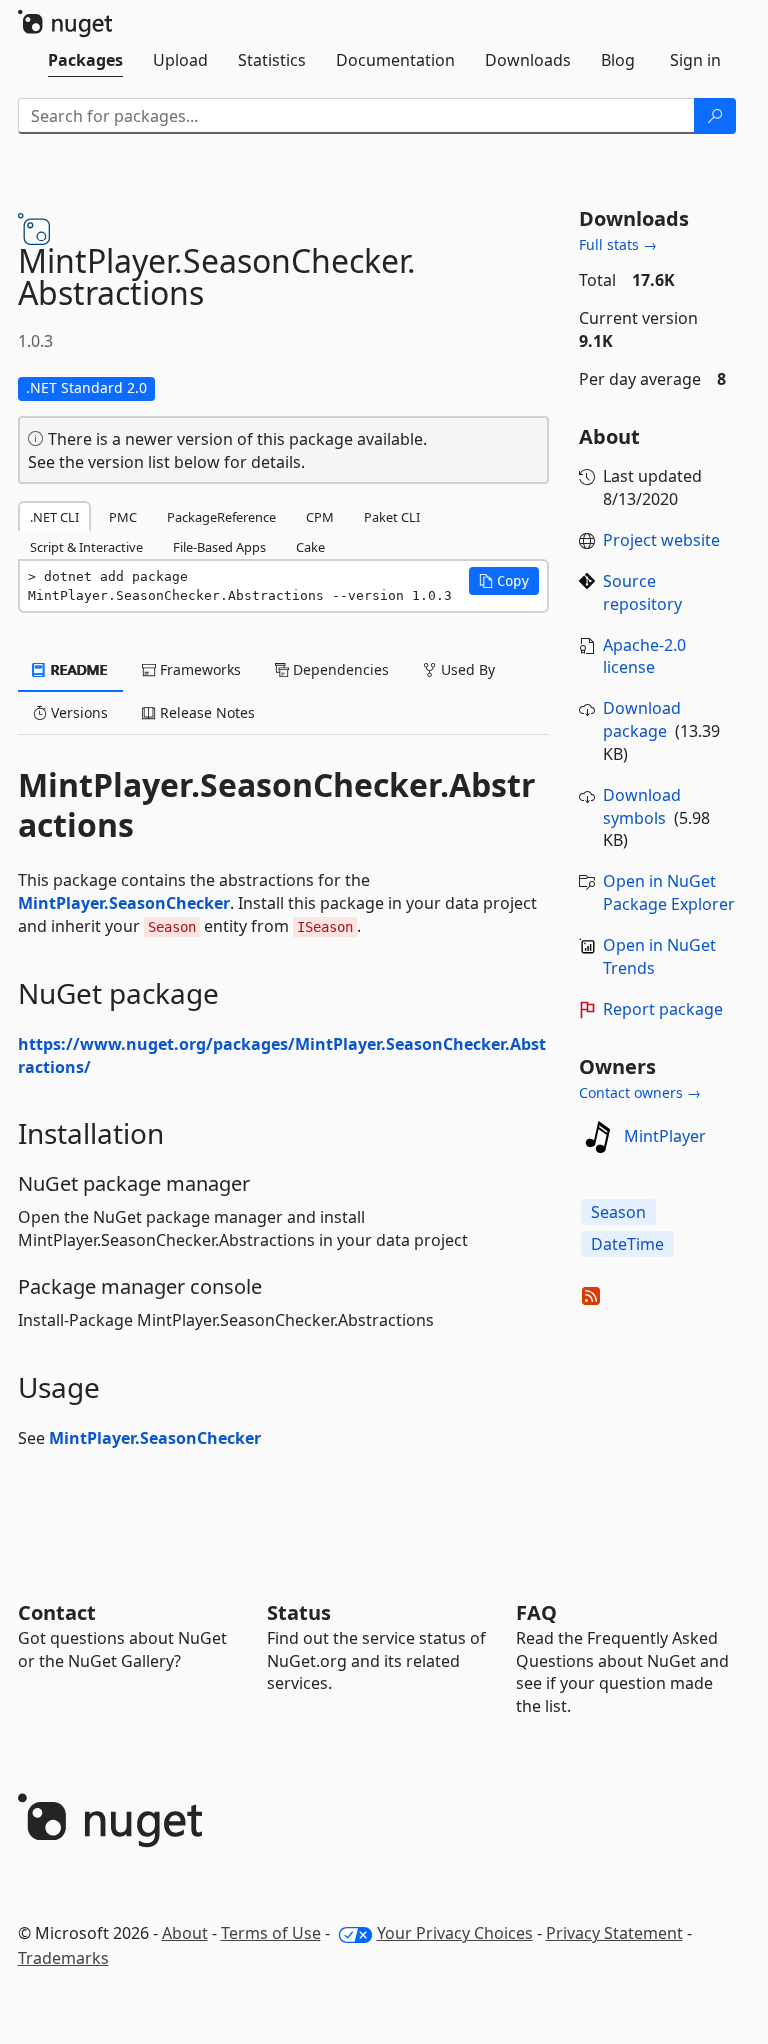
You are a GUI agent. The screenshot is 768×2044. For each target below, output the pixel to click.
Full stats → (618, 244)
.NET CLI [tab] (54, 517)
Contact (57, 1612)
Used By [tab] (466, 669)
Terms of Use (271, 1933)
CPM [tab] (320, 517)
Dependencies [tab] (339, 669)
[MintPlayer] (598, 1137)
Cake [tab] (310, 547)
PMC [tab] (123, 517)
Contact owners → (640, 1092)
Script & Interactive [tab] (86, 547)
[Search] (715, 116)
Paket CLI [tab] (392, 517)
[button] (504, 581)
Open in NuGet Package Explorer (669, 892)
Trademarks (63, 1958)
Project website (661, 540)
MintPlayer (665, 1136)
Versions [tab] (77, 712)
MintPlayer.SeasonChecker (124, 903)
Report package (663, 1009)
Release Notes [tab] (205, 712)
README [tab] (77, 669)
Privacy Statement (614, 1933)
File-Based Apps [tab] (219, 547)
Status (299, 1612)
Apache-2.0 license (644, 656)
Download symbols (642, 806)
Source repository (642, 592)
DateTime (627, 1244)
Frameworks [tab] (198, 669)
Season (618, 1212)
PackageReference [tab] (221, 517)
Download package (642, 719)
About (185, 1933)
